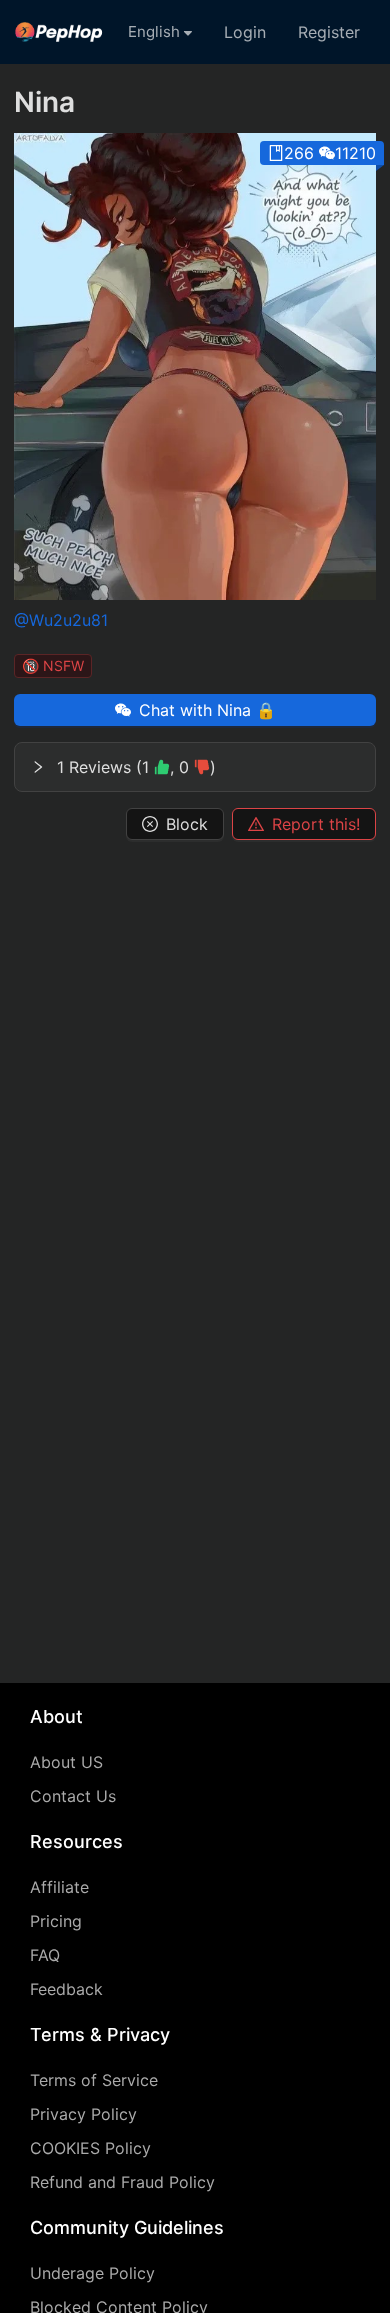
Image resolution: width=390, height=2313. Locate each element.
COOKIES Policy (90, 2148)
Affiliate (59, 1887)
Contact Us (73, 1796)
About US (66, 1762)
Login (245, 32)
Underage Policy (92, 2273)
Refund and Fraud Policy (122, 2182)
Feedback (66, 1989)
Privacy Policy (83, 2114)
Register (329, 32)
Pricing (56, 1921)
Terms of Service (94, 2080)
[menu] (195, 32)
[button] (195, 767)
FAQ (45, 1955)
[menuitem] (59, 32)
